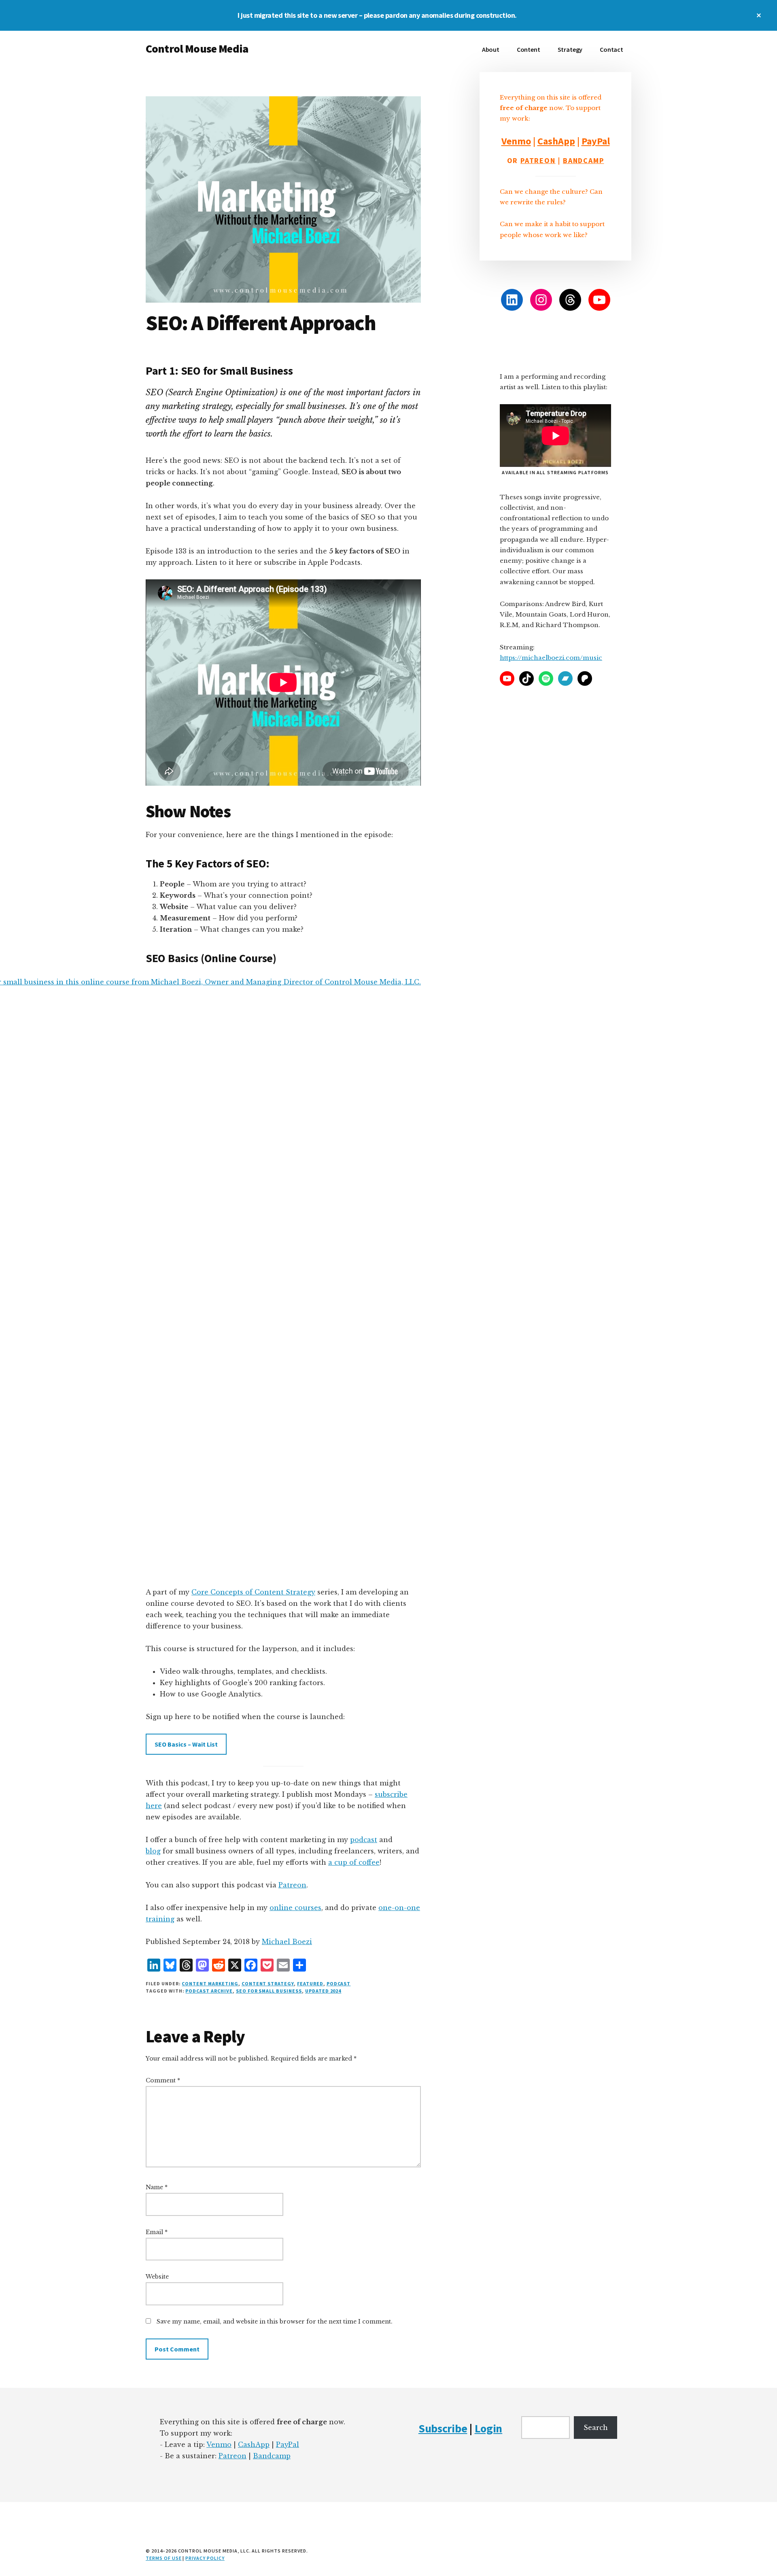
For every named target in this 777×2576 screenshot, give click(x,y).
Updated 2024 (323, 1991)
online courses (295, 1908)
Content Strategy (268, 1983)
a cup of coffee (354, 1862)
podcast (364, 1840)
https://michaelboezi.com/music (551, 658)
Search (596, 2428)
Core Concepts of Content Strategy (253, 1592)
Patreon (292, 1885)
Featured (310, 1983)
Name (157, 2187)
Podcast (339, 1983)
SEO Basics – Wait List (186, 1744)
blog (153, 1851)
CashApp (556, 141)
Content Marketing (210, 1983)
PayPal (596, 141)
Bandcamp (583, 160)
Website (157, 2277)
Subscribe (443, 2428)
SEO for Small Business (269, 1991)
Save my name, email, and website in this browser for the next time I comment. (275, 2322)
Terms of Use (164, 2558)
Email (157, 2232)
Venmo (516, 141)
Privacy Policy (205, 2558)
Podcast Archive (209, 1991)
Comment (163, 2080)
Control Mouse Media (197, 49)
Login (489, 2428)
